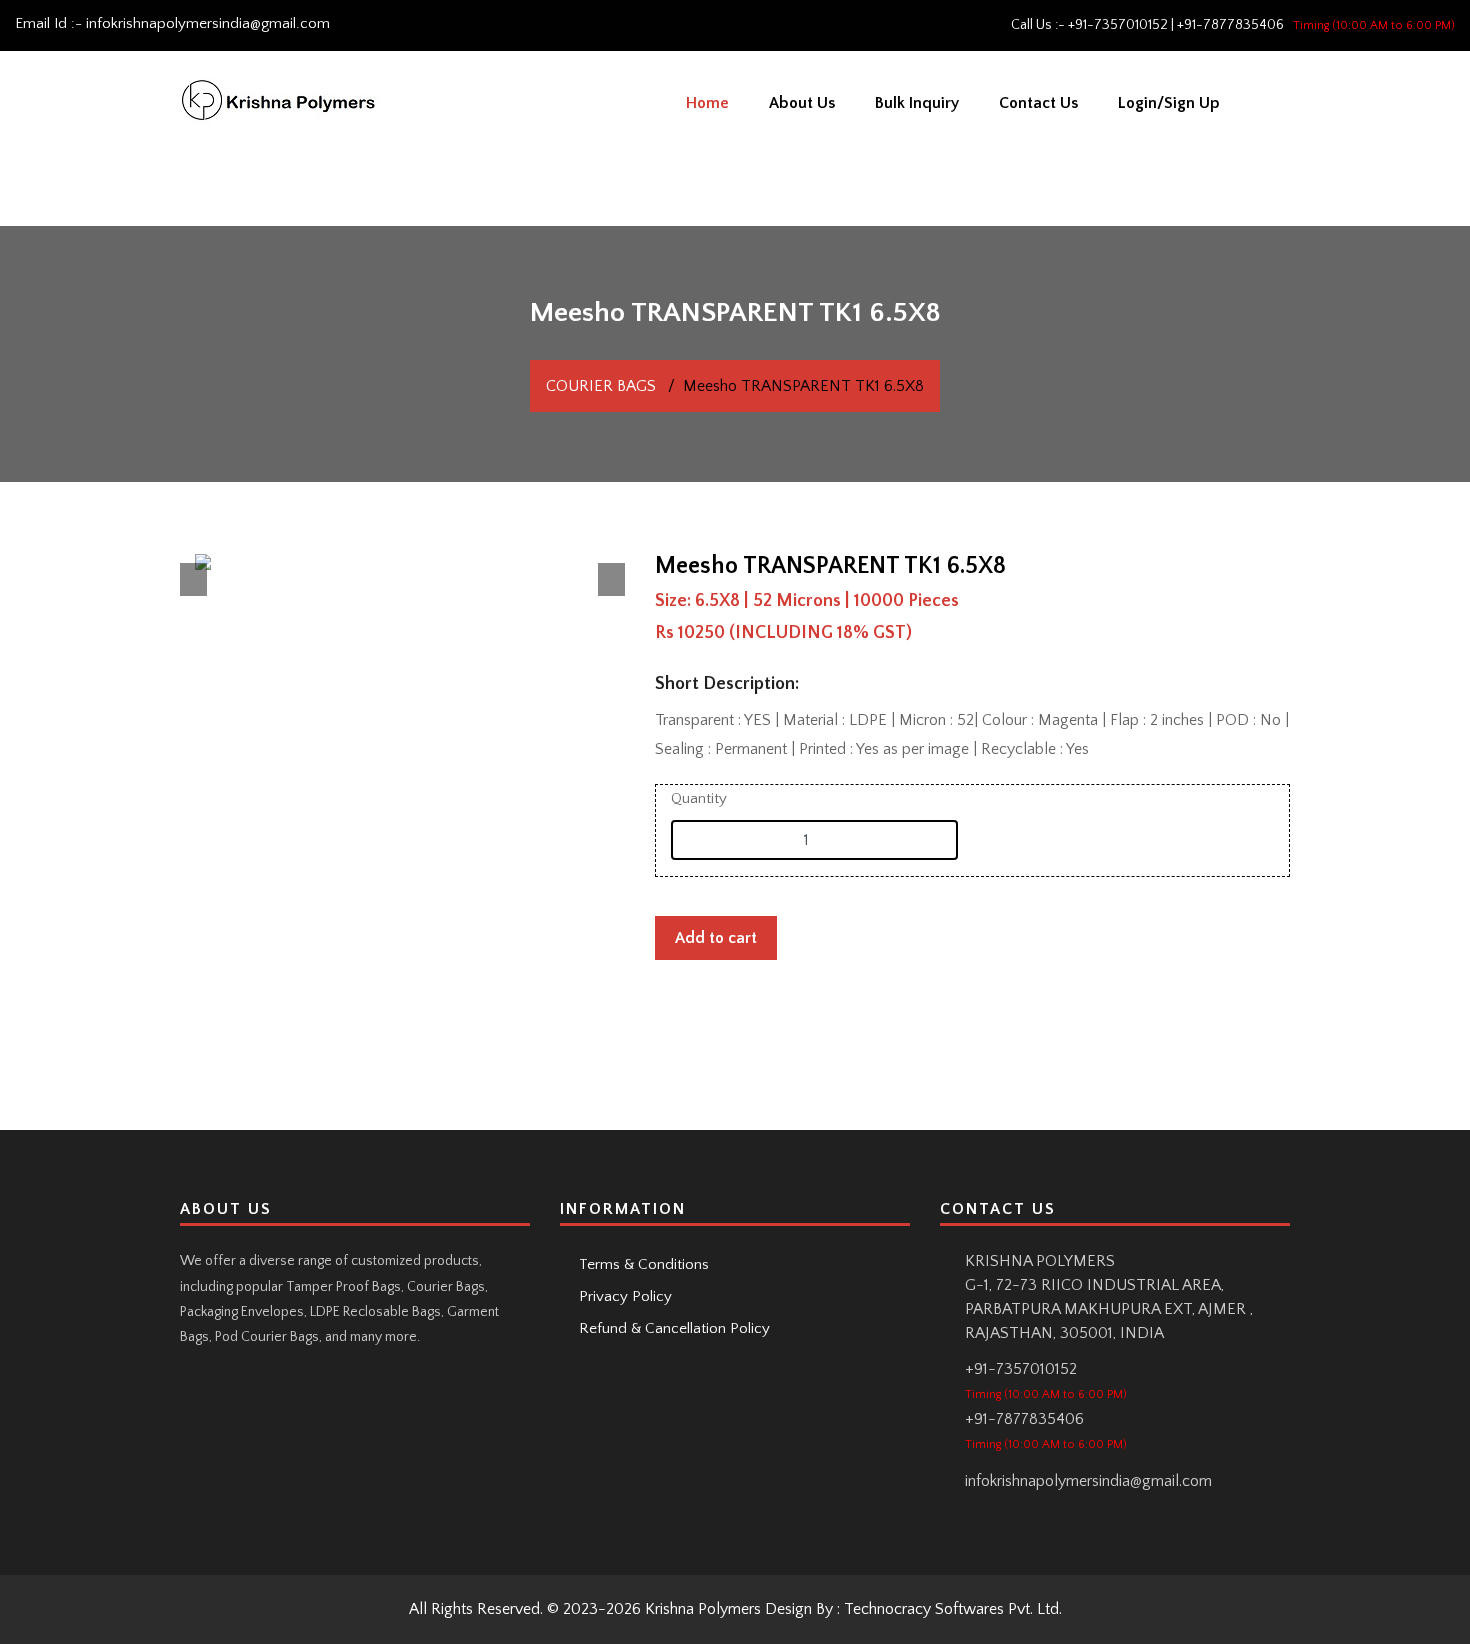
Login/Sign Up (1169, 103)
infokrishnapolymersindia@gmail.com (208, 23)
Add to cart (716, 938)
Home (707, 103)
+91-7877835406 (1230, 25)
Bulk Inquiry (917, 103)
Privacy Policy (623, 1296)
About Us (802, 103)
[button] (193, 579)
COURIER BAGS (601, 386)
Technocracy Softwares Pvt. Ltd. (953, 1609)
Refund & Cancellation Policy (672, 1328)
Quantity (699, 798)
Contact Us (1038, 103)
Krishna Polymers (703, 1609)
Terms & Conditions (642, 1264)
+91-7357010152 (1118, 25)
